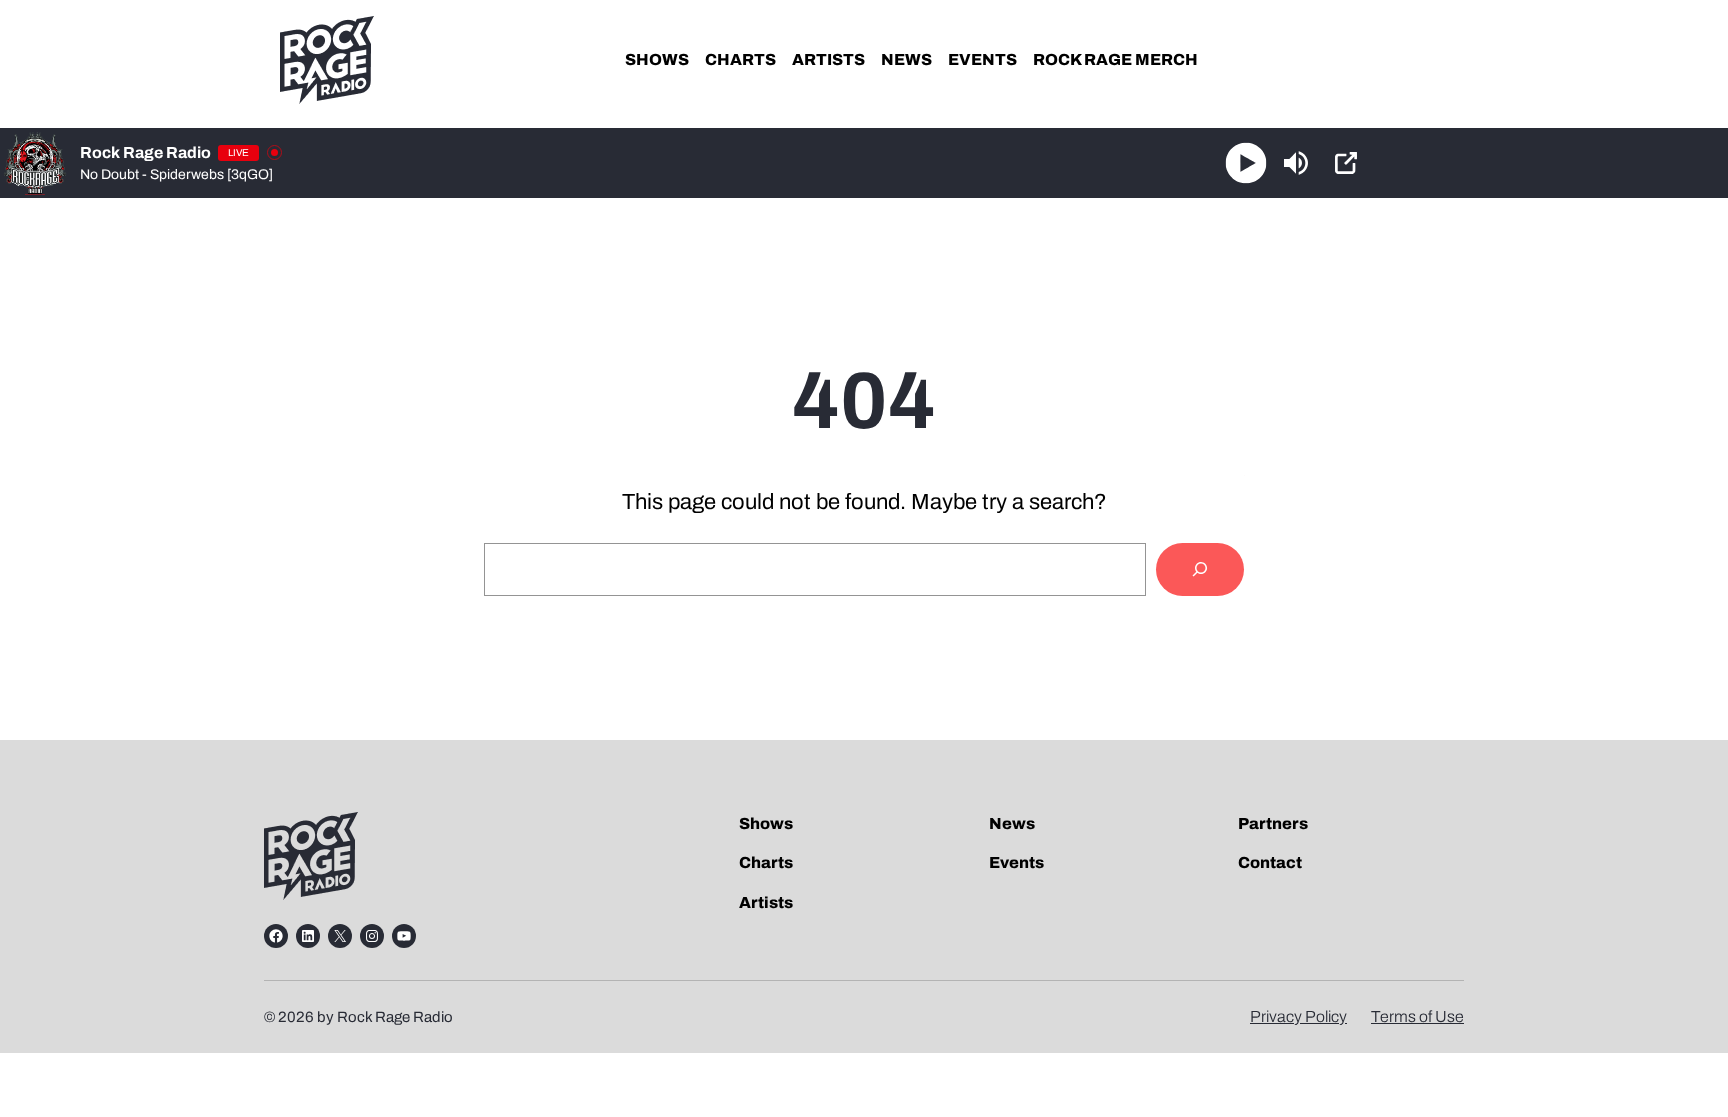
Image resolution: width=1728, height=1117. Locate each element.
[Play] (1246, 163)
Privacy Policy (1298, 1016)
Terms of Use (1417, 1016)
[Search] (1200, 569)
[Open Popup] (1346, 163)
